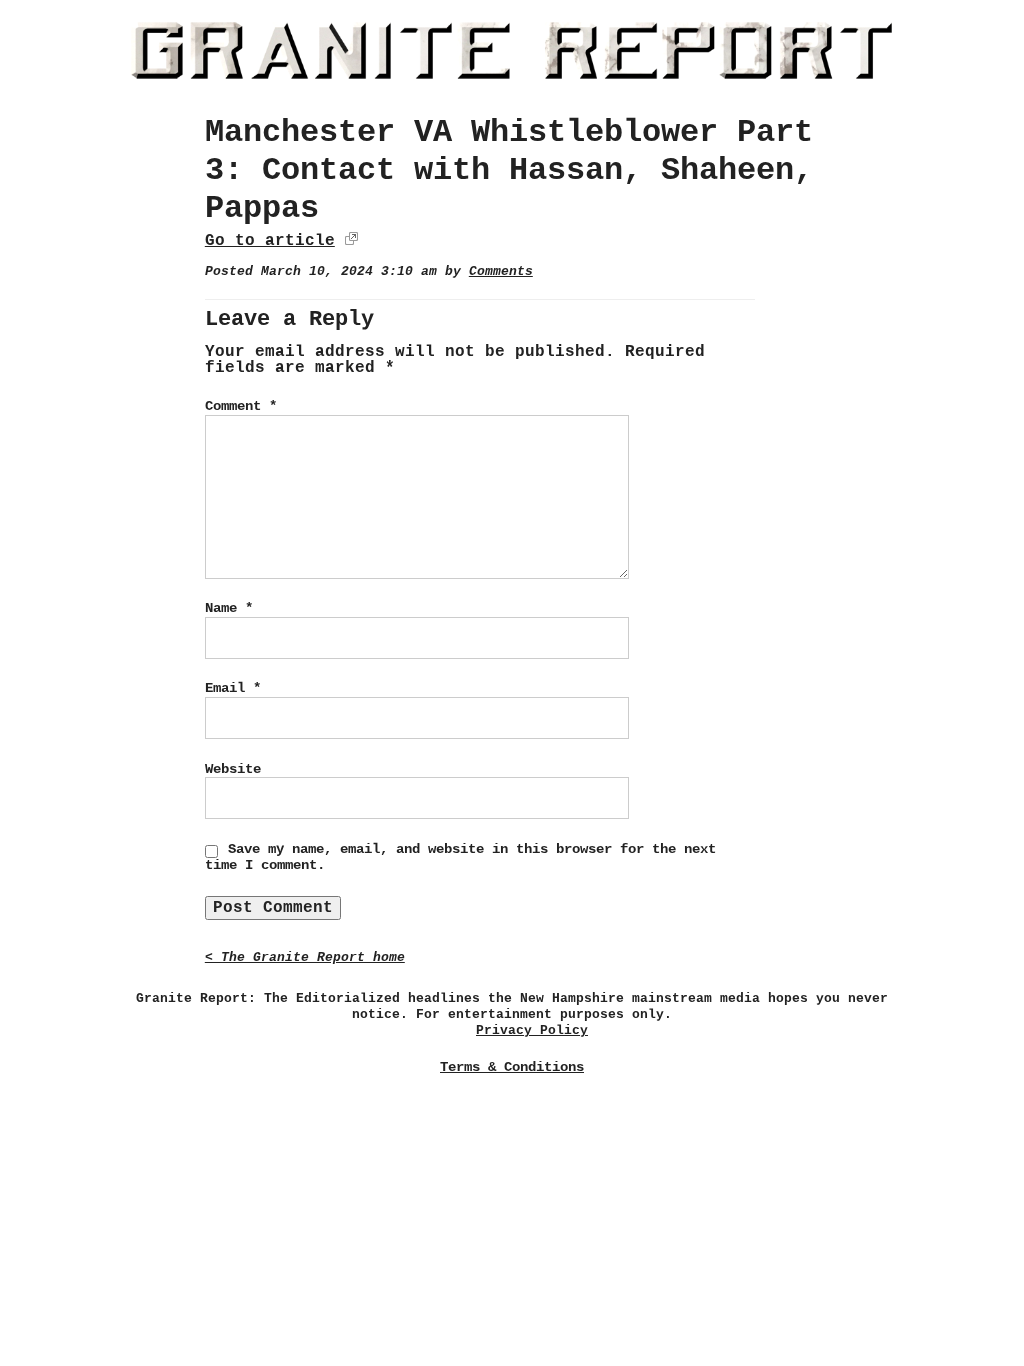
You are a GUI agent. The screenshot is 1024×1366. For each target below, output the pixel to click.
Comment (241, 406)
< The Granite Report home (305, 957)
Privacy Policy (532, 1030)
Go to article (270, 241)
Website (233, 769)
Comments (501, 271)
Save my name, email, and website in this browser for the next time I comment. (460, 857)
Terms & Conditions (512, 1067)
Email (233, 688)
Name (229, 608)
